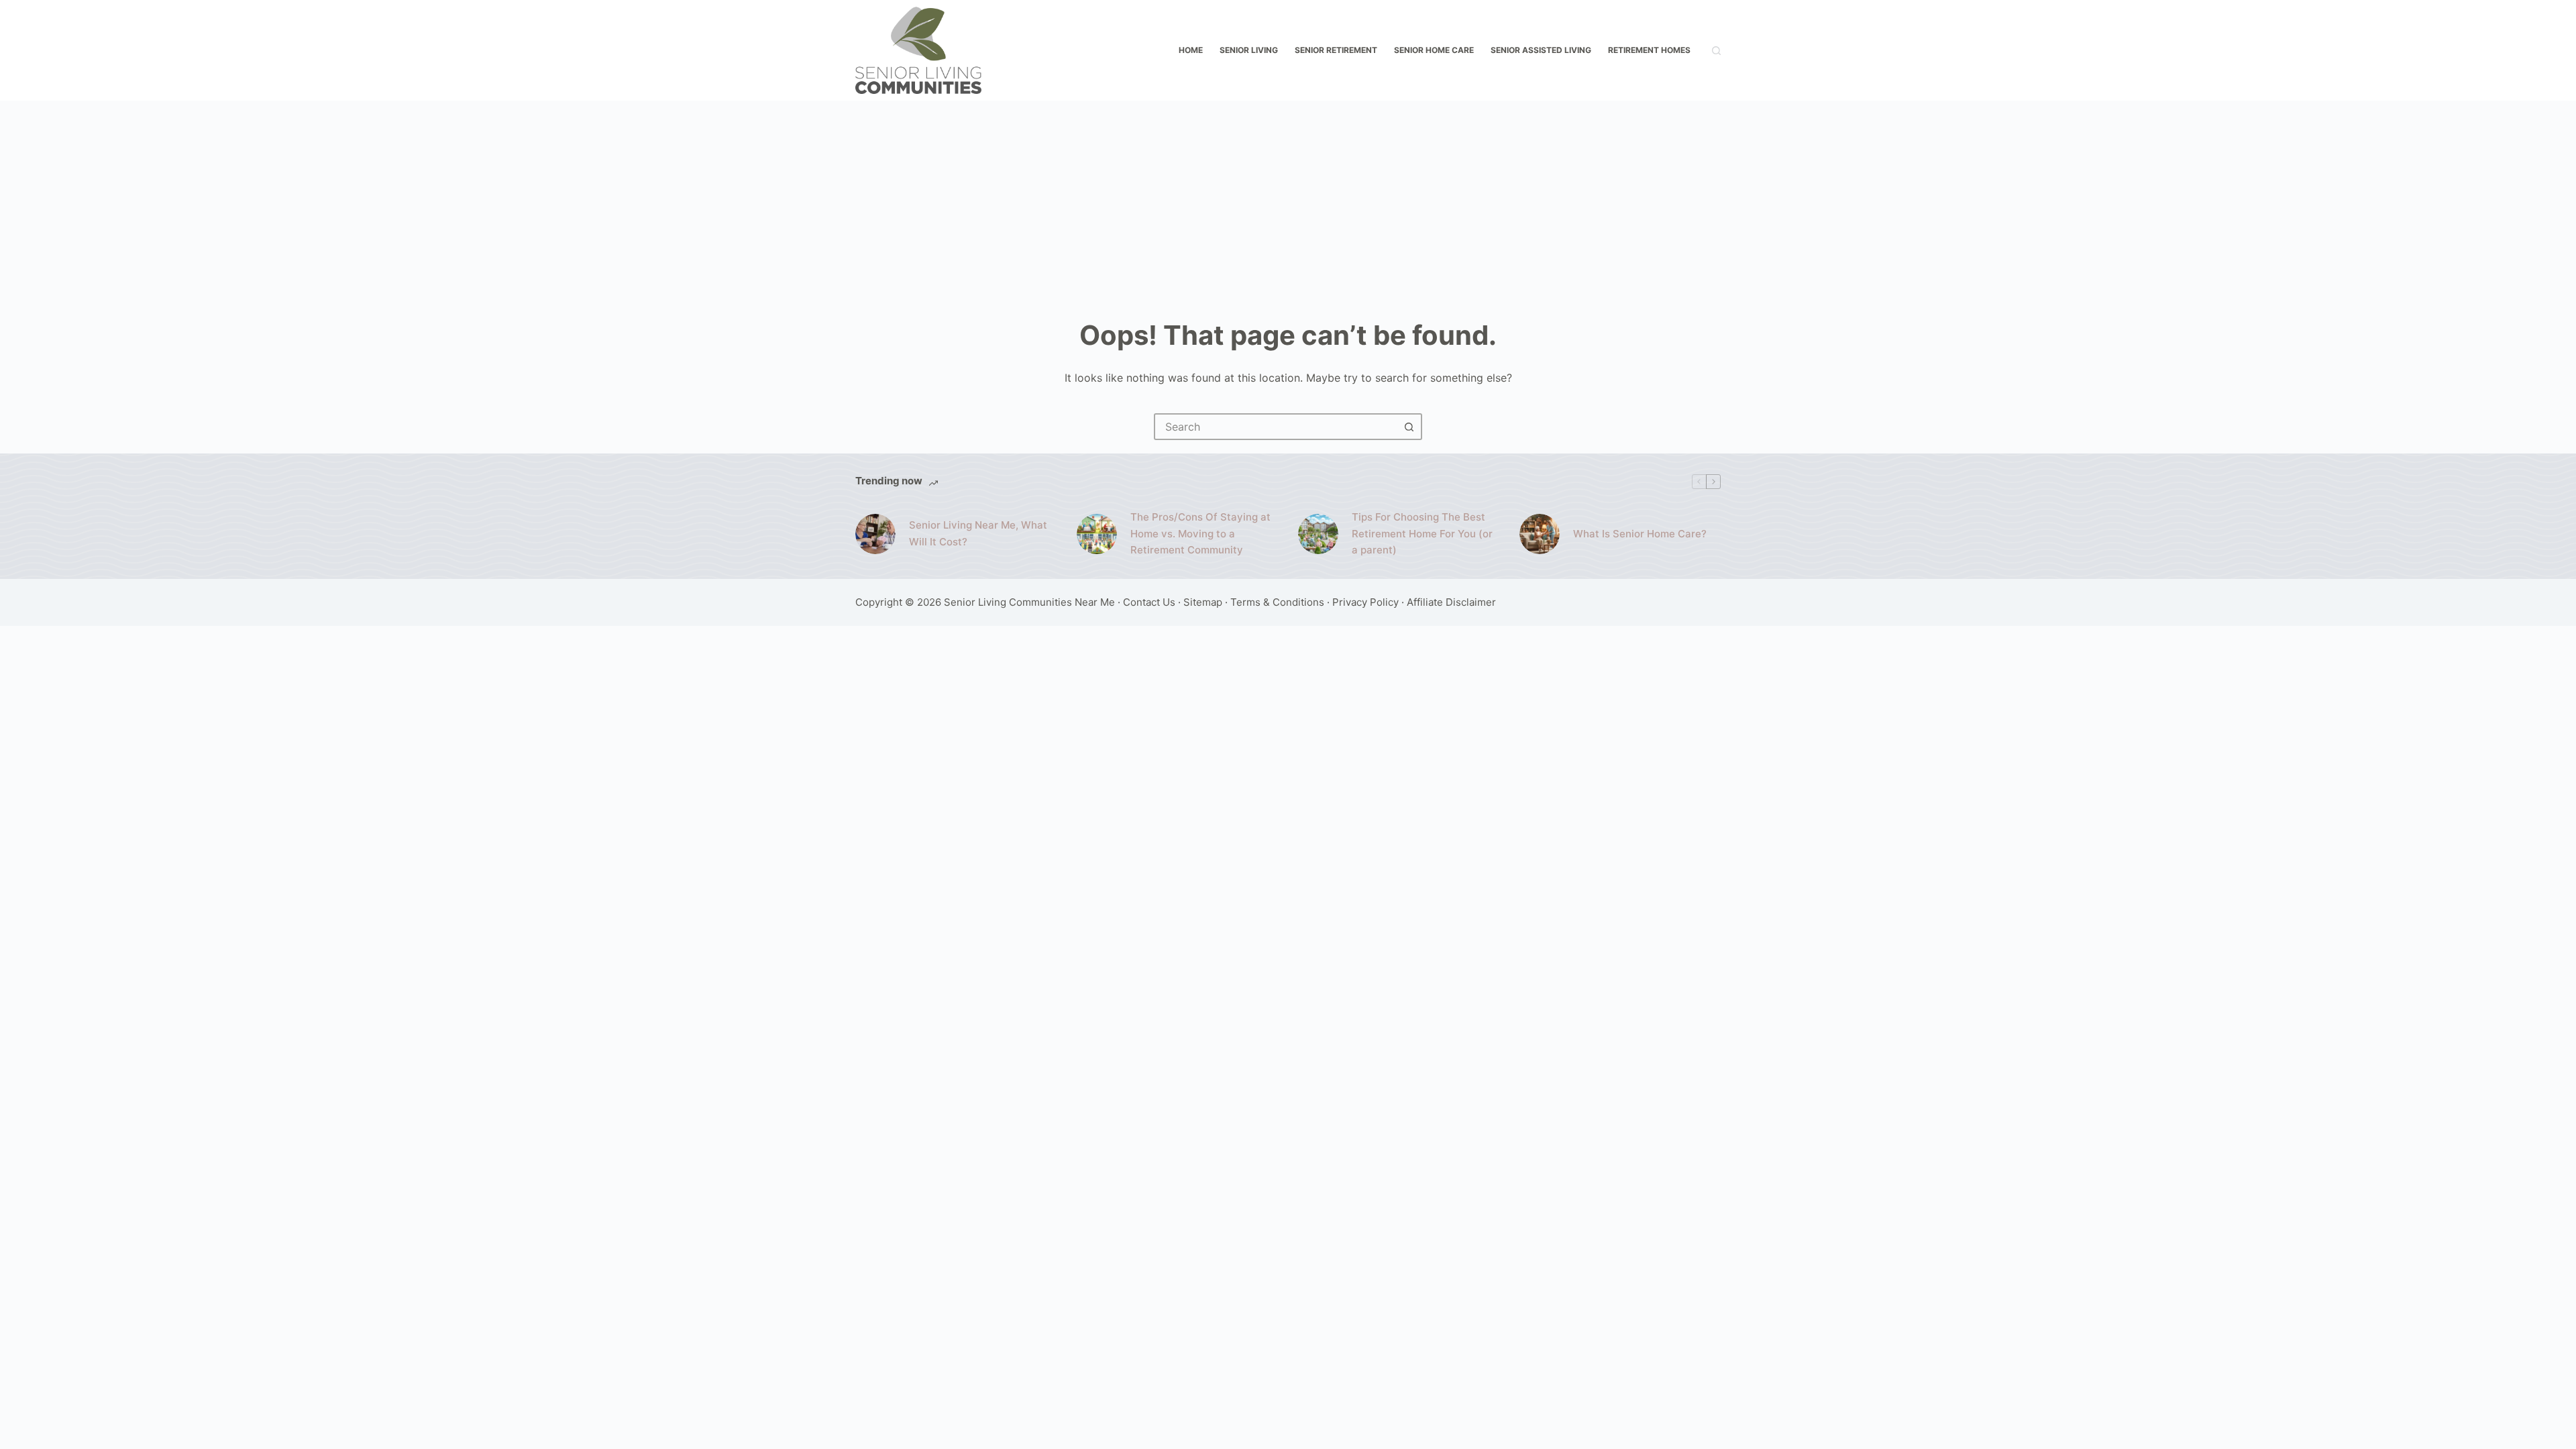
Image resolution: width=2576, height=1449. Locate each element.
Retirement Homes (1649, 50)
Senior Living (1249, 50)
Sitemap (1203, 602)
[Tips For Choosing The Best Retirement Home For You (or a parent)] (1318, 534)
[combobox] (1276, 427)
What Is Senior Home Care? (1640, 534)
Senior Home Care (1434, 50)
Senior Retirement (1336, 50)
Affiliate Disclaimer (1451, 602)
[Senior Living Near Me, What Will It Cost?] (875, 534)
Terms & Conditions (1277, 602)
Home (1191, 50)
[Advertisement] (1288, 201)
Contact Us (1149, 602)
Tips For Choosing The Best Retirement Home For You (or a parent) (1422, 534)
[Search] (1716, 51)
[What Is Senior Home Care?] (1540, 534)
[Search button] (1409, 427)
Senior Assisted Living (1541, 50)
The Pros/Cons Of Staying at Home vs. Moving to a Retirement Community (1200, 534)
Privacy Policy (1365, 602)
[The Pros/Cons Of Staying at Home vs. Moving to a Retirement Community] (1097, 534)
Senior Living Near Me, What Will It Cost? (978, 533)
